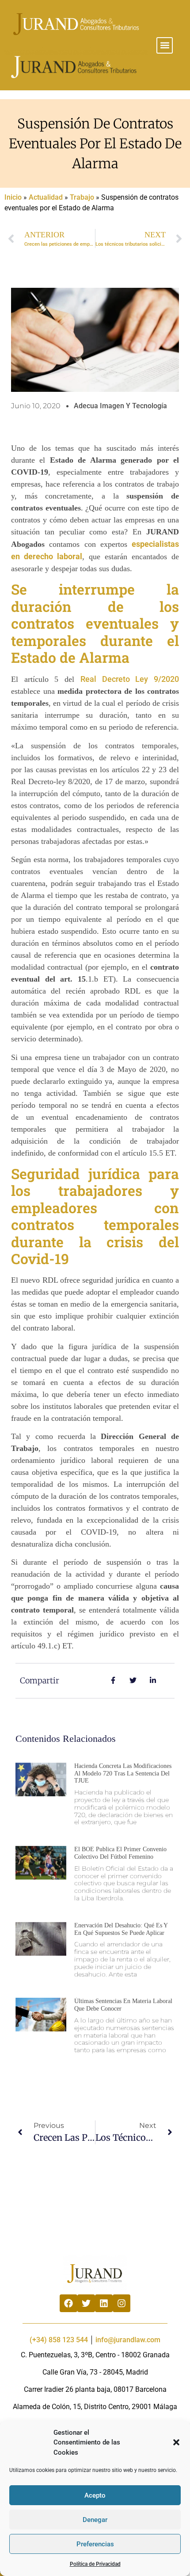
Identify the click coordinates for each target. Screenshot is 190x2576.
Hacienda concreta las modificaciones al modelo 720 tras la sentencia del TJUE (123, 1773)
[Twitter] (86, 2303)
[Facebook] (68, 2303)
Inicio (13, 197)
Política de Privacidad (95, 2564)
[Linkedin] (104, 2303)
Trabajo (82, 197)
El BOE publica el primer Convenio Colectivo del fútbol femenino (120, 1853)
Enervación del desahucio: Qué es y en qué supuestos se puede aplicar (121, 1929)
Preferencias (95, 2544)
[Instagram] (122, 2303)
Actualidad (46, 197)
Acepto (95, 2495)
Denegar (95, 2520)
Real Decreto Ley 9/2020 (130, 679)
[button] (176, 2442)
